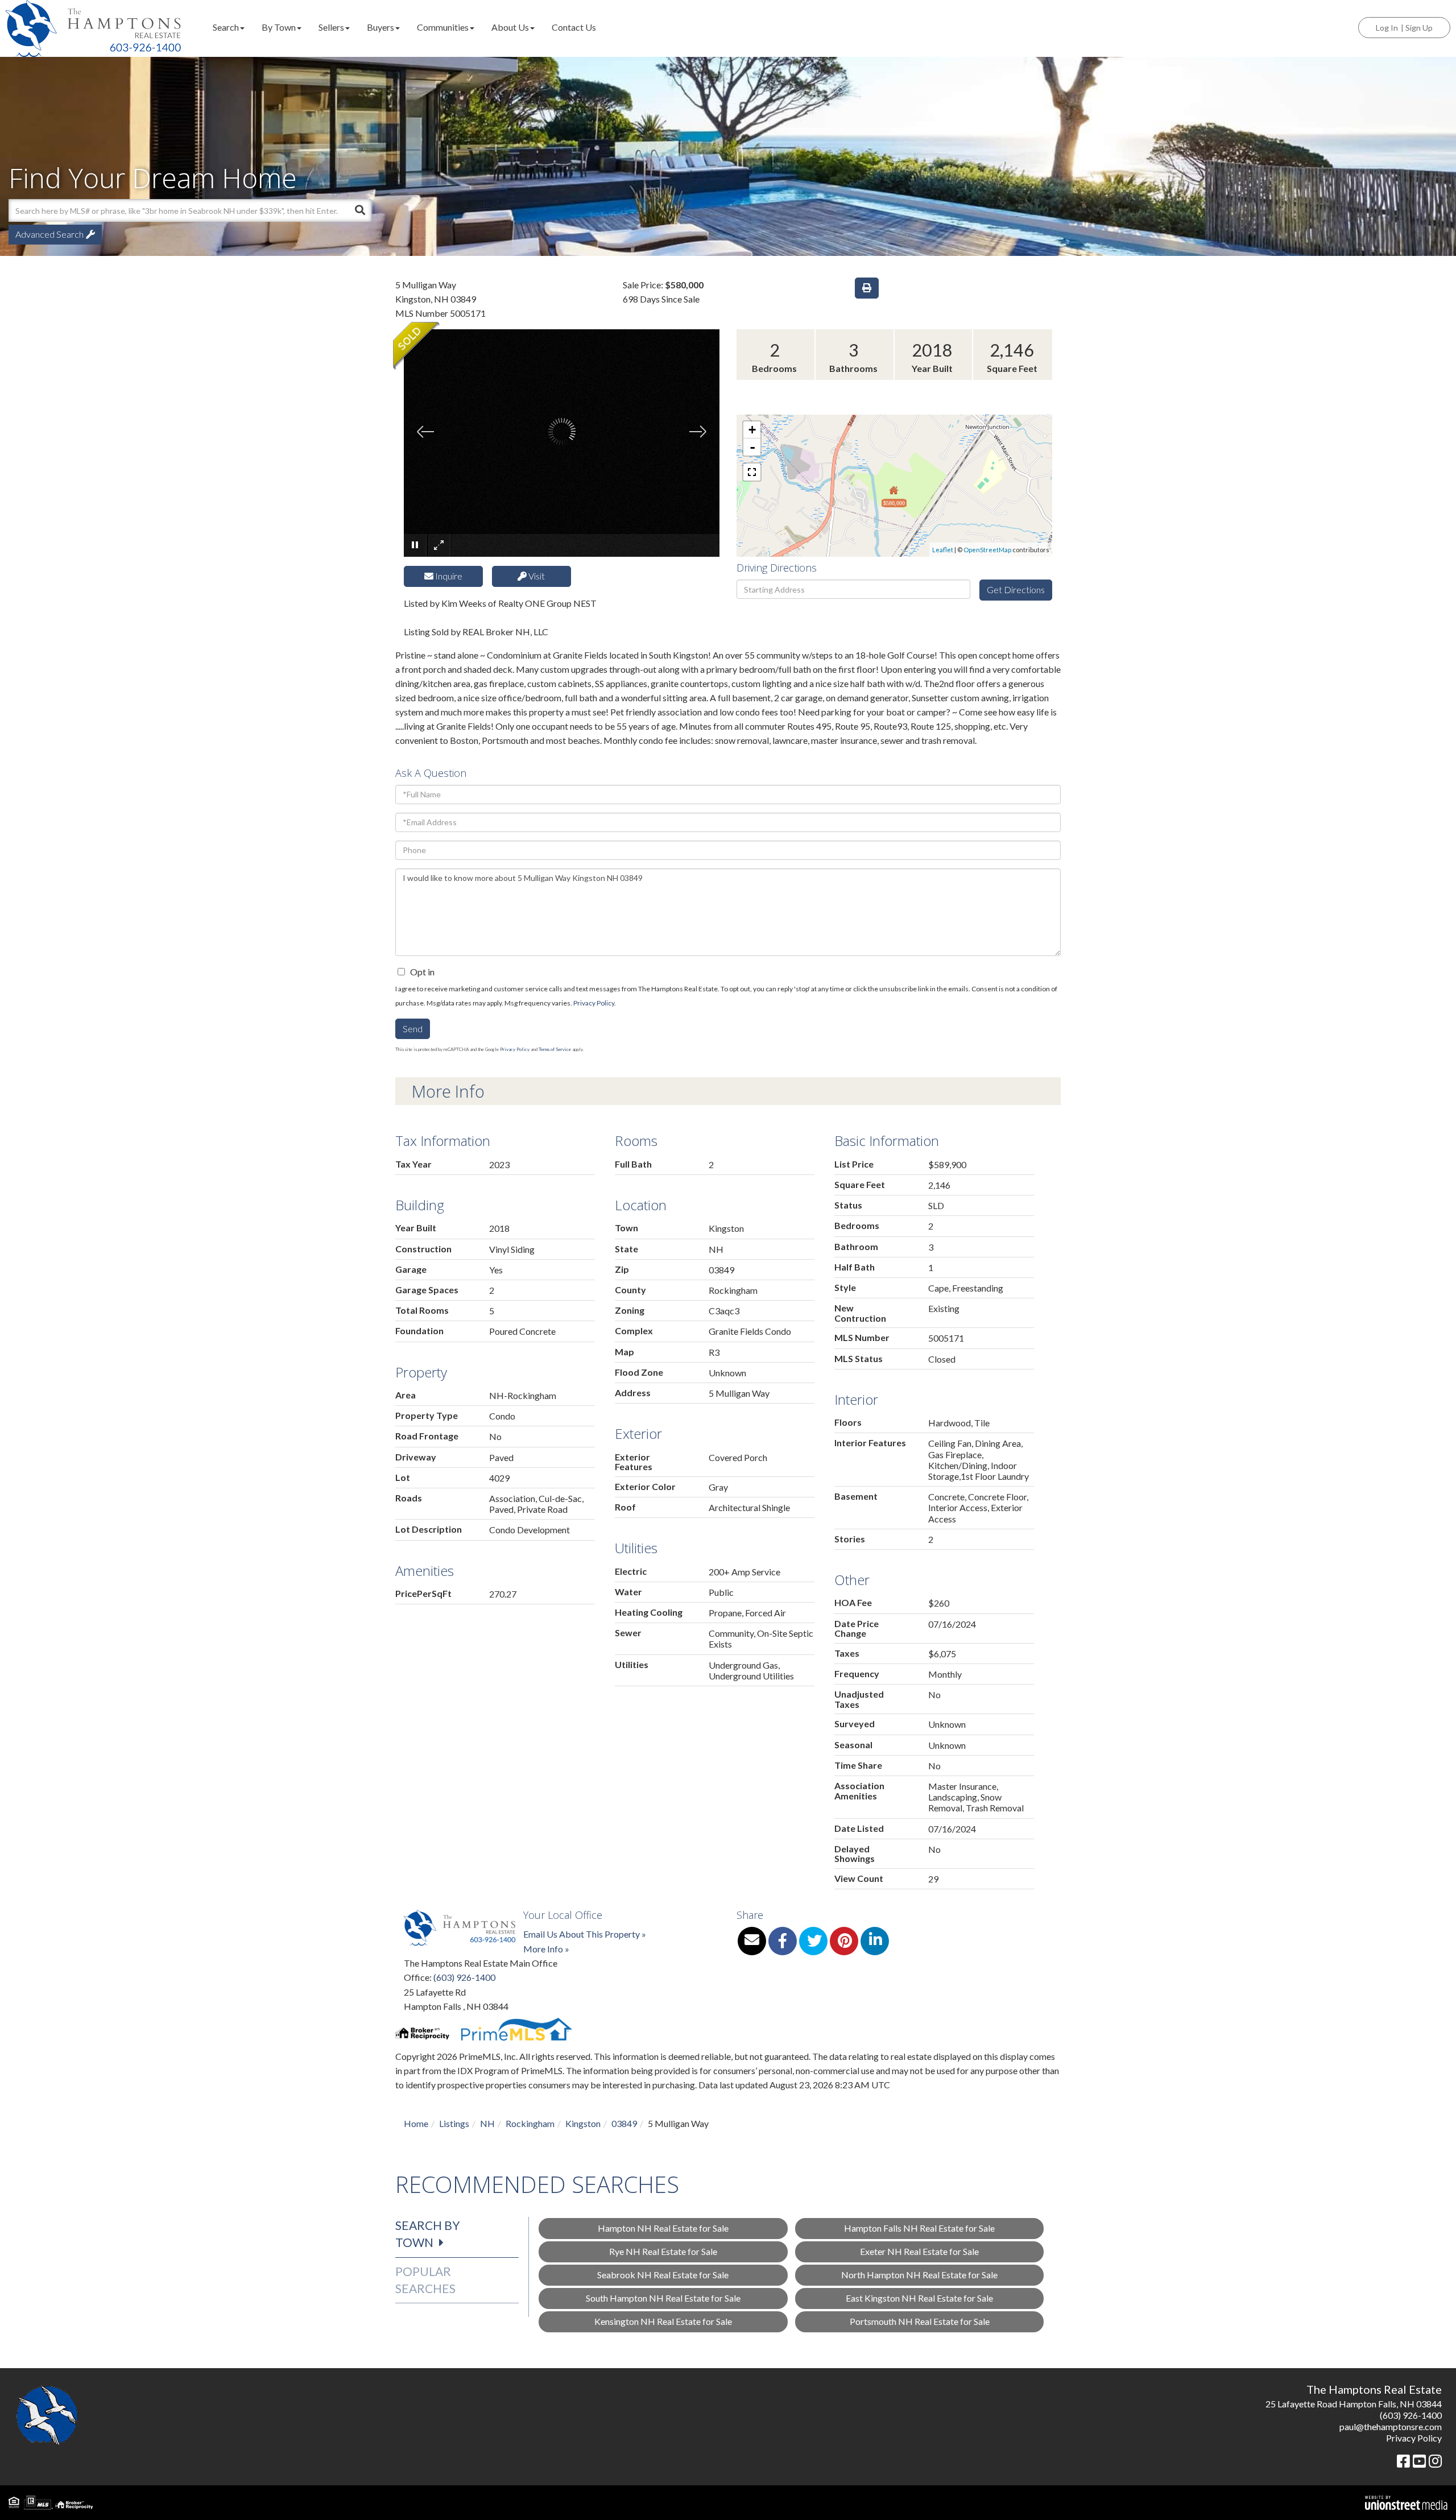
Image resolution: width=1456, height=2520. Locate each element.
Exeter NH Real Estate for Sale (919, 2251)
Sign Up (1419, 28)
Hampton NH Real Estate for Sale (663, 2228)
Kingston (583, 2123)
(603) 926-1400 (464, 1977)
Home (416, 2123)
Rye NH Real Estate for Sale (663, 2251)
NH (487, 2123)
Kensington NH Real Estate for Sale (663, 2321)
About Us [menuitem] (510, 27)
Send (413, 1029)
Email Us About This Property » (585, 1934)
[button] (360, 210)
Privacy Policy (594, 1003)
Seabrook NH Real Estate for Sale (663, 2275)
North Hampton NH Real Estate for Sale (919, 2275)
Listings (454, 2123)
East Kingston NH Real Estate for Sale (919, 2298)
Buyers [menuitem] (380, 27)
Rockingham (530, 2123)
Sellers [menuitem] (331, 27)
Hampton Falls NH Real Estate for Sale (919, 2228)
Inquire (448, 576)
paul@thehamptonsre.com (1391, 2426)
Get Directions (1016, 589)
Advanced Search (49, 234)
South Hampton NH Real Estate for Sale (663, 2298)
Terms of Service (555, 1049)
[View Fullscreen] (752, 472)
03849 (624, 2123)
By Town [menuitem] (279, 27)
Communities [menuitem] (443, 27)
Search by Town (428, 2234)
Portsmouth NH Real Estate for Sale (920, 2321)
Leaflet (943, 550)
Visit (536, 576)
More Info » (546, 1949)
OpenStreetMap (987, 550)
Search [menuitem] (226, 27)
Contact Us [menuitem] (574, 27)
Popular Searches (425, 2280)
